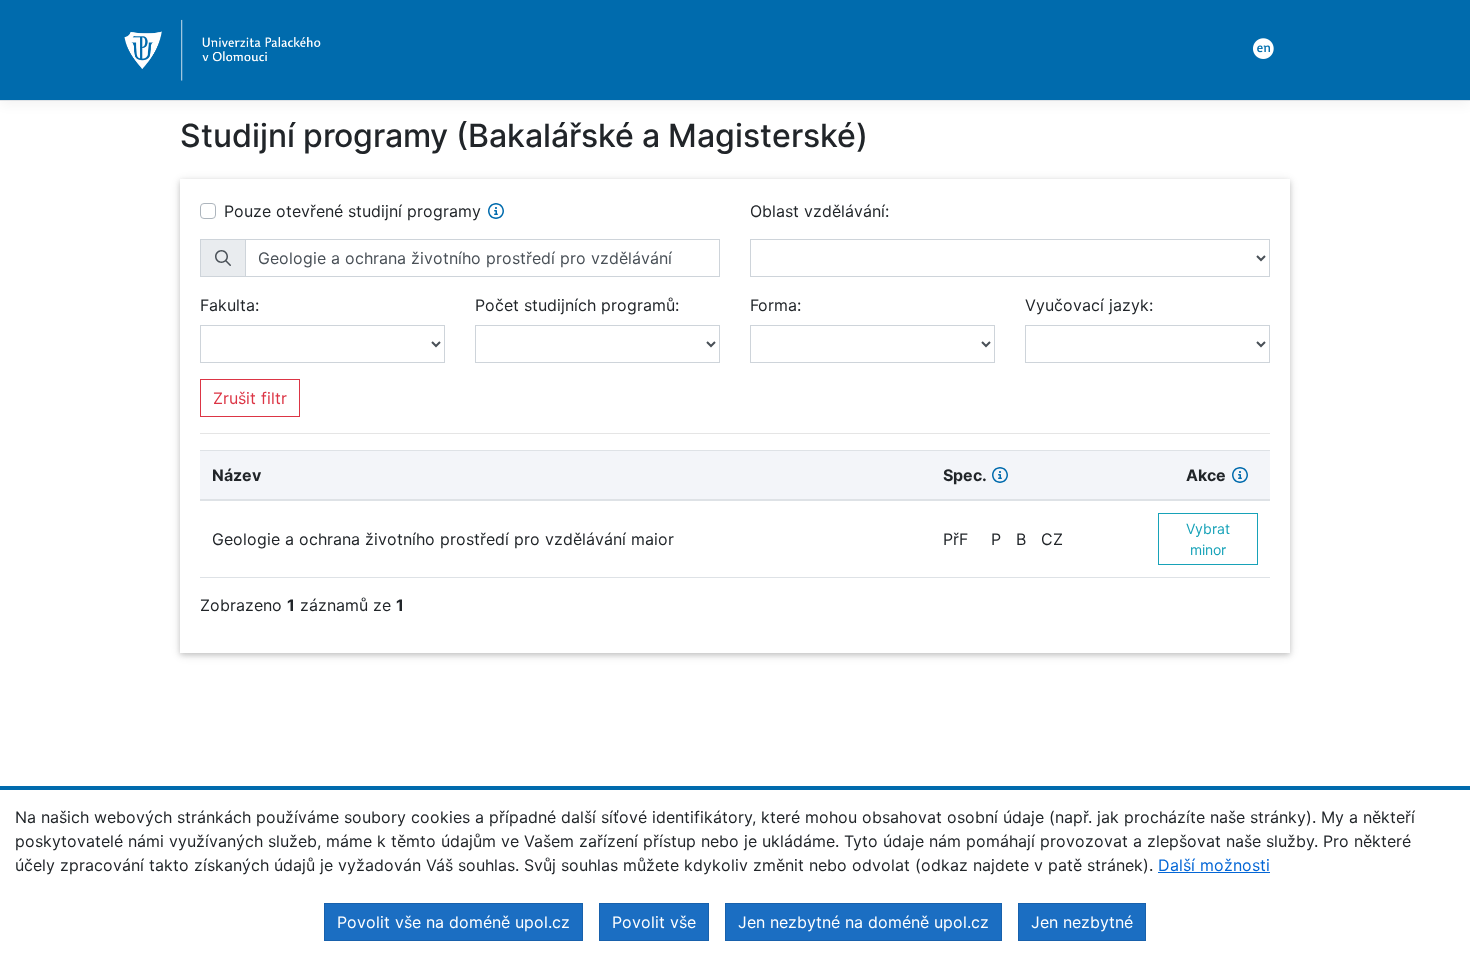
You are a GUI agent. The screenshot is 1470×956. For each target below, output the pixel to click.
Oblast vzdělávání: (819, 211)
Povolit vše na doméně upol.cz (453, 922)
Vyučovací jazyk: (1089, 305)
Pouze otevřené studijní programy (352, 211)
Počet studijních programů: (577, 305)
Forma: (775, 305)
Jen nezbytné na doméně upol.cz (863, 922)
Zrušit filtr (250, 398)
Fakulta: (229, 305)
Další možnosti (1214, 865)
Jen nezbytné (1082, 922)
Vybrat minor (1208, 539)
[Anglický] (1260, 47)
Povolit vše (654, 922)
